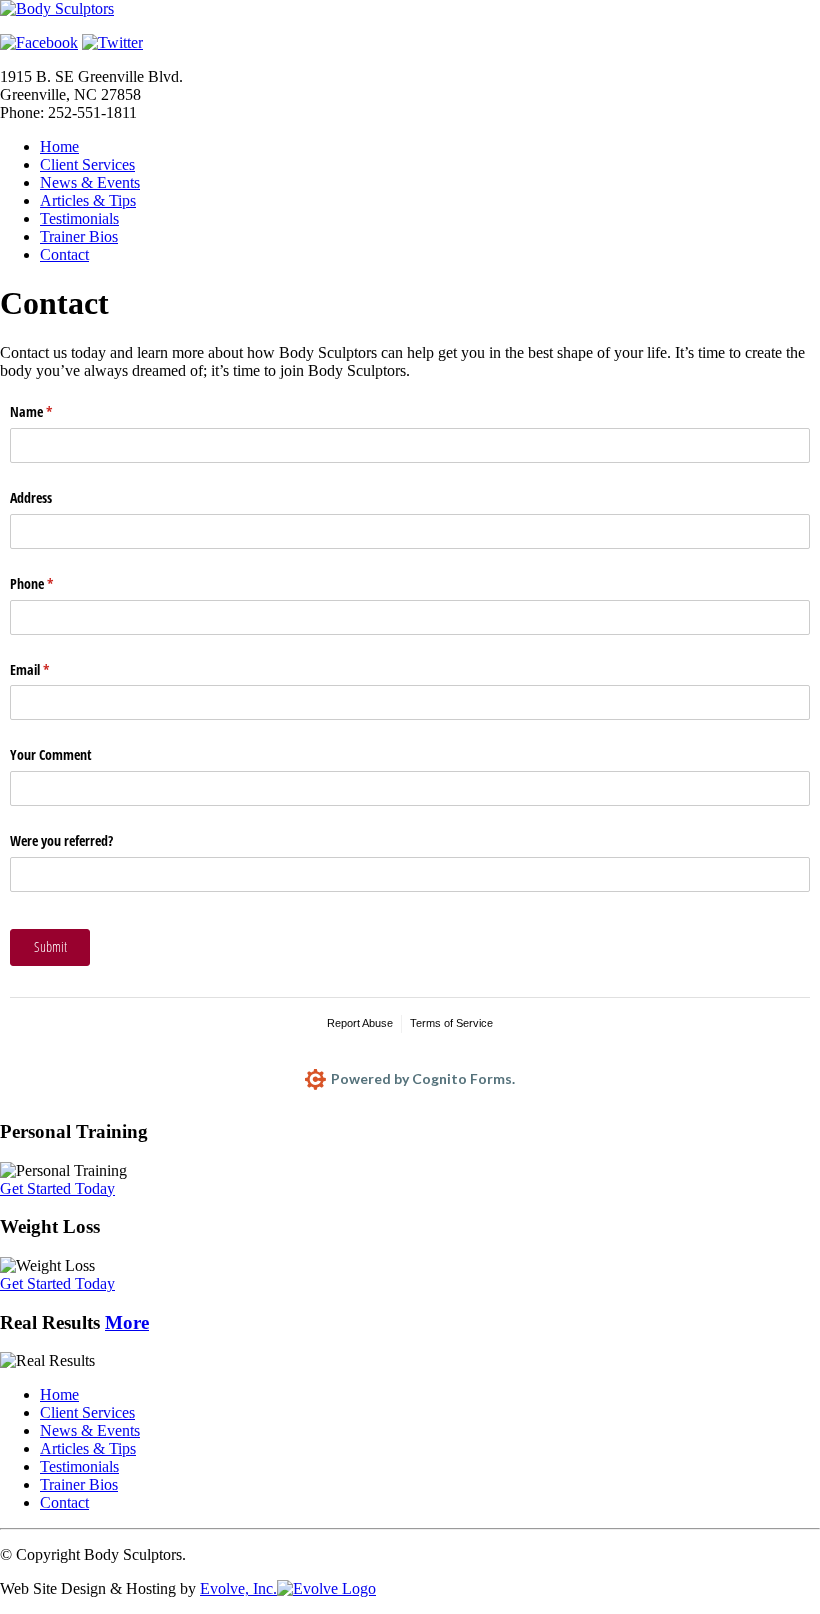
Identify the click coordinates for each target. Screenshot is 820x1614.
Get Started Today (57, 1188)
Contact (64, 254)
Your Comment (51, 754)
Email (53, 669)
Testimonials (79, 218)
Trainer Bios (79, 236)
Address (31, 497)
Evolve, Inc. (238, 1588)
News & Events (90, 182)
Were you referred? (61, 840)
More (127, 1322)
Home (59, 146)
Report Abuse (360, 1023)
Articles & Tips (88, 200)
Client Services (87, 164)
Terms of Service (451, 1023)
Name (54, 411)
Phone (55, 583)
